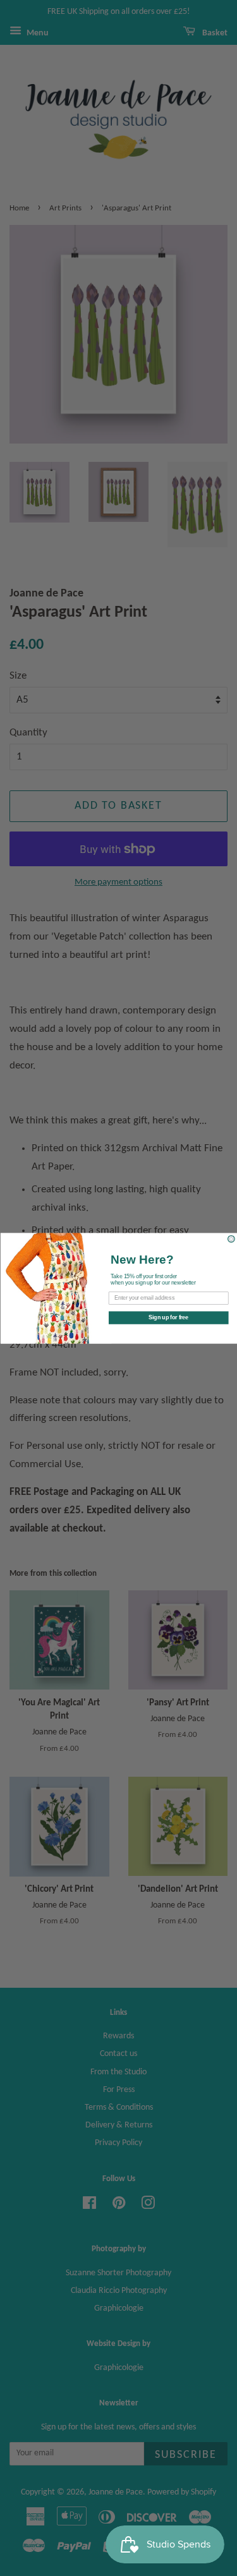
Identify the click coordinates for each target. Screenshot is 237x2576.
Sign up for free (168, 1317)
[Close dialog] (231, 1239)
